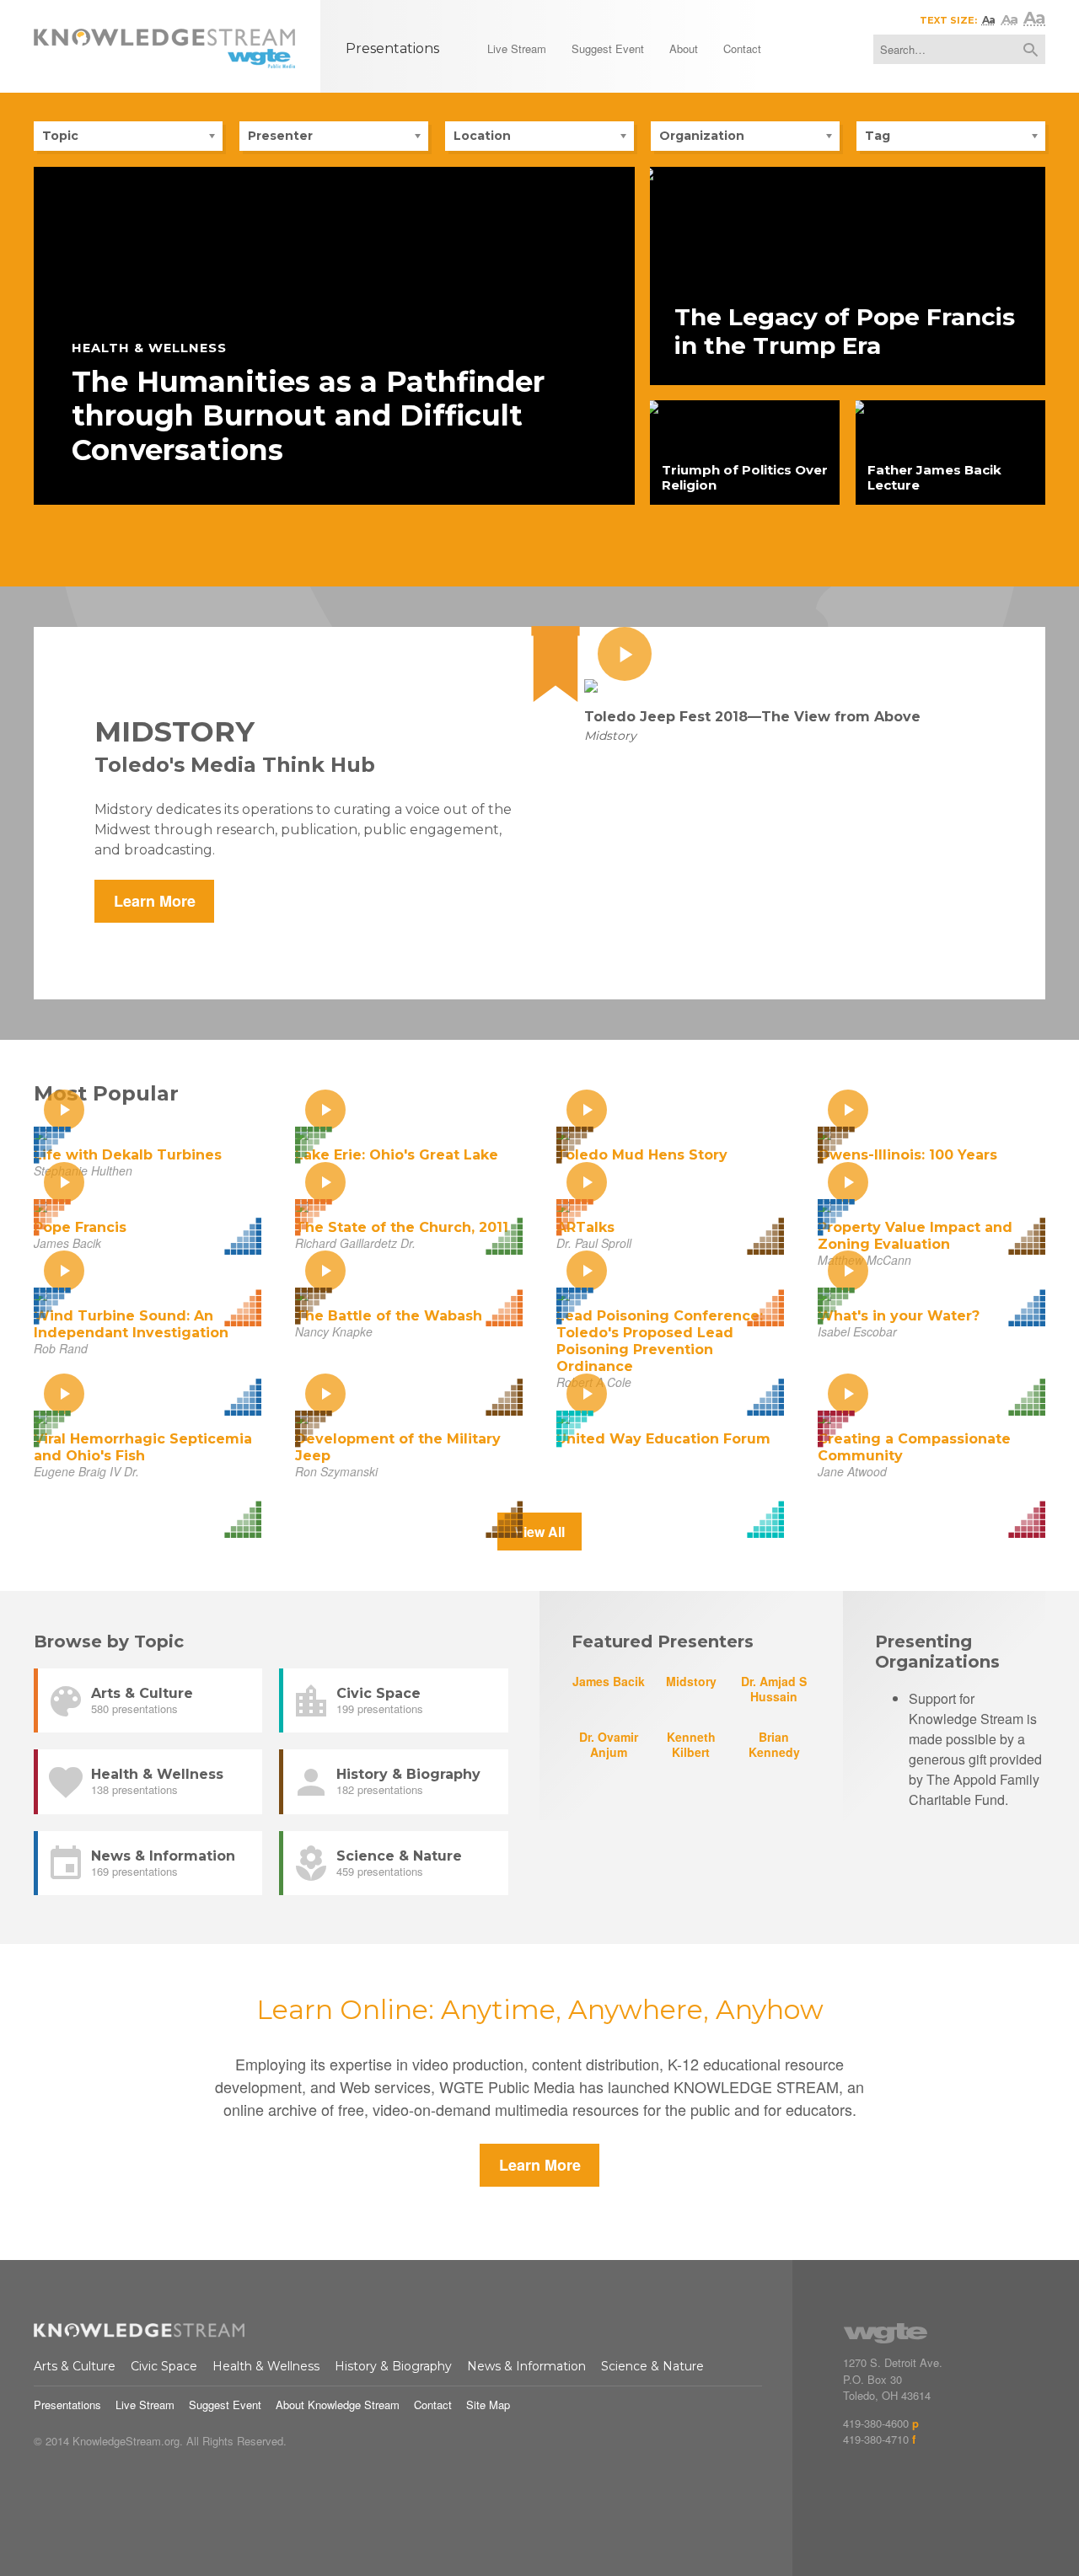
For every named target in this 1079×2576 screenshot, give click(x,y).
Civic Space (164, 2366)
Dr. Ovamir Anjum (609, 1744)
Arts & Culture (75, 2366)
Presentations (67, 2405)
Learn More (155, 901)
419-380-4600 (876, 2423)
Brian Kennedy (774, 1744)
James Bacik (609, 1681)
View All (539, 1532)
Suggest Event (225, 2405)
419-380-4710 (876, 2439)
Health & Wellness (266, 2366)
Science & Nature (652, 2366)
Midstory (691, 1681)
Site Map (488, 2405)
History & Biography (393, 2366)
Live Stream (145, 2405)
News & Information (526, 2366)
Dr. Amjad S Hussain (774, 1688)
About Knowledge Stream (338, 2405)
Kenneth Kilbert (691, 1744)
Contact (433, 2405)
